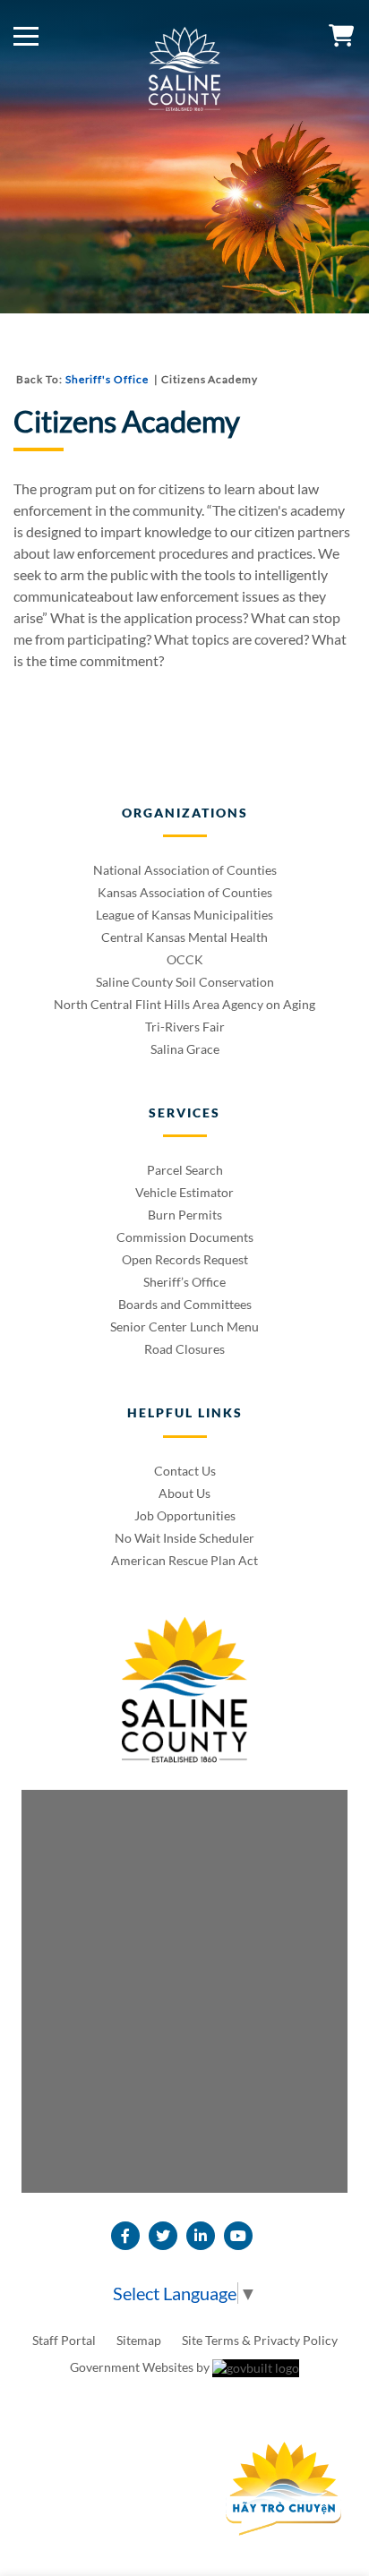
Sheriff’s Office (184, 1282)
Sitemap (140, 2340)
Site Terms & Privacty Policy (260, 2340)
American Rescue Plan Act (184, 1560)
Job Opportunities (185, 1515)
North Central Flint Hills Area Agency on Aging (184, 1004)
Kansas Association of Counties (185, 892)
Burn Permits (185, 1215)
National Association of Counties (185, 870)
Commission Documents (185, 1237)
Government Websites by (141, 2367)
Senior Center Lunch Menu (184, 1327)
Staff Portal (65, 2340)
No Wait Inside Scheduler (184, 1538)
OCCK (185, 959)
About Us (184, 1493)
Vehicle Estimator (184, 1192)
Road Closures (184, 1349)
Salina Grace (185, 1049)
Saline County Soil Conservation (185, 982)
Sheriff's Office (107, 379)
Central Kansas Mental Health (184, 937)
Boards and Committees (185, 1304)
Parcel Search (185, 1170)
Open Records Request (185, 1259)
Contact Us (185, 1471)
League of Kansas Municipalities (184, 915)
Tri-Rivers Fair (185, 1027)
